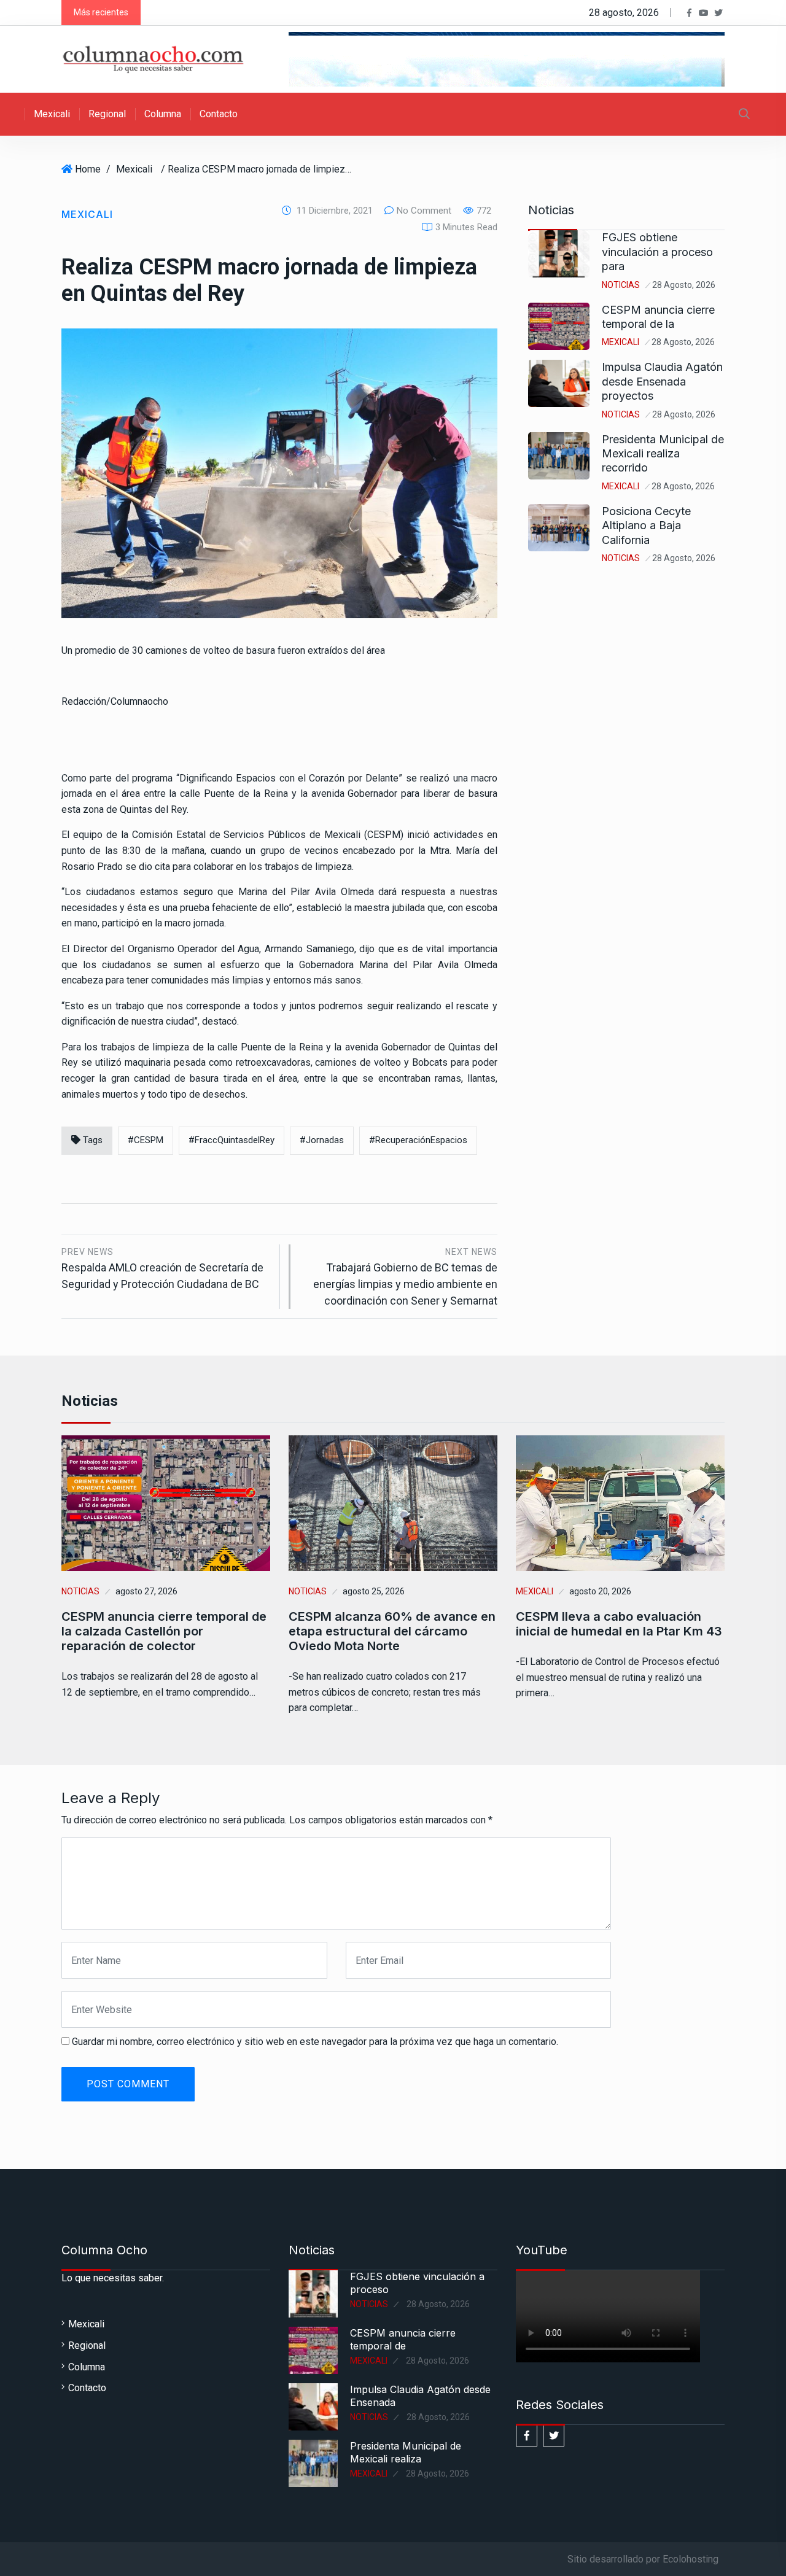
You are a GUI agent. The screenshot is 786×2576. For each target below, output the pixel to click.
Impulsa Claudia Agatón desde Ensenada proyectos (662, 381)
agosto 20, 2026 (600, 1591)
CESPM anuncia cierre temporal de (403, 2339)
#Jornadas (322, 1140)
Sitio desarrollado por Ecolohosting (643, 2559)
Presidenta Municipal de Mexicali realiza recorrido (663, 454)
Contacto (219, 114)
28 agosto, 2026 (684, 285)
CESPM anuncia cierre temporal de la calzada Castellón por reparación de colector (164, 1631)
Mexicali (52, 114)
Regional (107, 114)
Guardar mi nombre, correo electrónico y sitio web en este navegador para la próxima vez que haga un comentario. (315, 2042)
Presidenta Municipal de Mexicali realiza (406, 2452)
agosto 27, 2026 (146, 1591)
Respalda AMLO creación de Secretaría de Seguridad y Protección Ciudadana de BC (162, 1269)
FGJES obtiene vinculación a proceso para (657, 252)
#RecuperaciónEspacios (418, 1140)
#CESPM (146, 1140)
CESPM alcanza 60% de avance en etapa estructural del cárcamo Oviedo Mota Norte (392, 1631)
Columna (163, 114)
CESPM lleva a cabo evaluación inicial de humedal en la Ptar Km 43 (619, 1624)
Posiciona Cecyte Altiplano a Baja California (646, 526)
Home (88, 169)
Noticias (621, 285)
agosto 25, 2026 (374, 1591)
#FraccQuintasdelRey (232, 1140)
